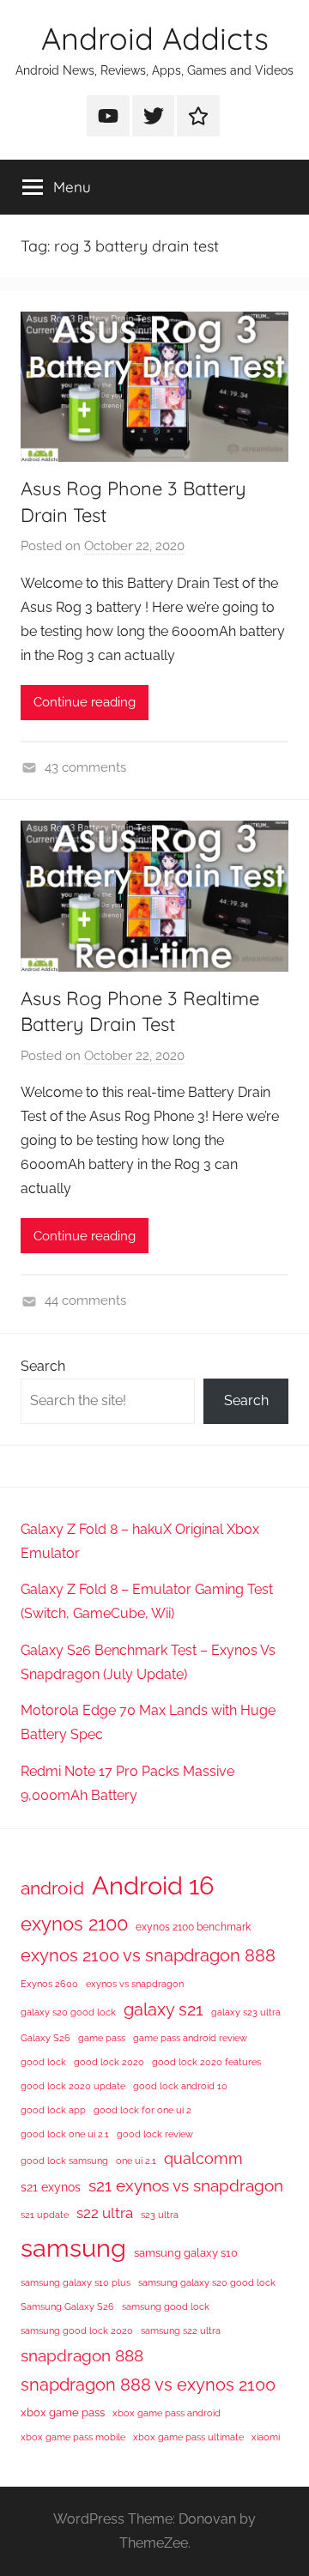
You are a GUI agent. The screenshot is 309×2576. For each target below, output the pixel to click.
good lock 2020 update (73, 2086)
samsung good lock (166, 2306)
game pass (102, 2038)
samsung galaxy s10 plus (76, 2282)
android (52, 1888)
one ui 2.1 (136, 2161)
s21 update (45, 2215)
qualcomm (203, 2158)
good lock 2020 (109, 2062)
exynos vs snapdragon (135, 1984)
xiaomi (266, 2437)
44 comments (85, 1300)
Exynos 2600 (49, 1984)
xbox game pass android (167, 2413)
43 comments (85, 767)
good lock (43, 2062)
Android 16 (153, 1885)
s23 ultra (160, 2215)
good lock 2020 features (206, 2062)
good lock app (53, 2110)
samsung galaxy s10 (186, 2253)
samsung (73, 2248)
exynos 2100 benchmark (193, 1927)
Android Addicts (155, 38)
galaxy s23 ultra (246, 2012)
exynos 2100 (74, 1924)
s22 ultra (105, 2213)
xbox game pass (63, 2412)
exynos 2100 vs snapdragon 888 (148, 1955)
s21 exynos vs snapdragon (186, 2185)
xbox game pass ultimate (188, 2437)
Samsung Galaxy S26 (67, 2306)
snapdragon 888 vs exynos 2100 (148, 2385)
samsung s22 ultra (181, 2331)
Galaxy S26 (45, 2038)
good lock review (155, 2134)
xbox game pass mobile (73, 2437)
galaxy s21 (164, 2009)
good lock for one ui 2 (142, 2110)
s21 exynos (51, 2187)
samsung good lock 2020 (77, 2331)
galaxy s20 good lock (68, 2012)
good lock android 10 (180, 2086)
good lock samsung (64, 2161)
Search (43, 1366)
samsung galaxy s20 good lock (207, 2282)
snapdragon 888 (82, 2355)
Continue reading (85, 702)
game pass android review (190, 2038)
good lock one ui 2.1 (65, 2134)
